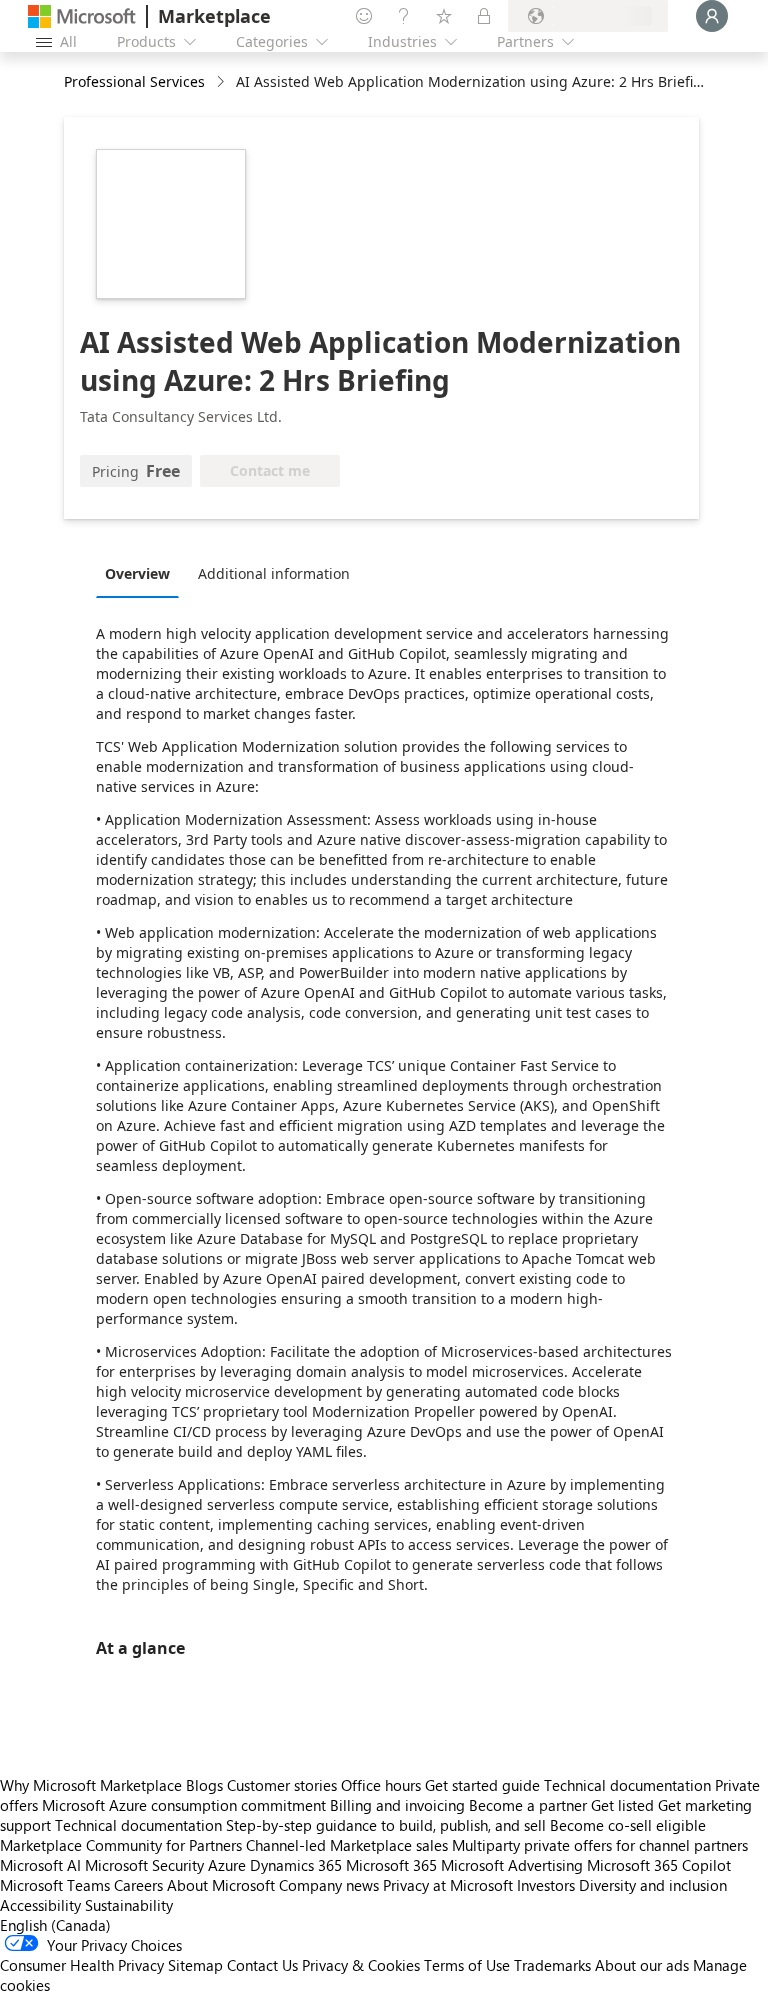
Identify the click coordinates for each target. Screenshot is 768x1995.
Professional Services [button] (134, 81)
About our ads (642, 1965)
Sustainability (129, 1905)
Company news (329, 1885)
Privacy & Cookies (361, 1965)
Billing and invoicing (397, 1805)
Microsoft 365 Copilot (659, 1865)
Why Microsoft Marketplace (91, 1785)
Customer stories (282, 1785)
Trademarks (552, 1965)
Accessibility (40, 1905)
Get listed (622, 1805)
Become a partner (528, 1805)
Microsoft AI (40, 1865)
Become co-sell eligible (628, 1825)
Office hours (381, 1785)
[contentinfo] (222, 82)
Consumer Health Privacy (82, 1965)
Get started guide (482, 1785)
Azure (227, 1865)
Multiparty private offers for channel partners (600, 1845)
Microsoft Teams (55, 1885)
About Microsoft (221, 1885)
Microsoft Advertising (512, 1865)
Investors (546, 1885)
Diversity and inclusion (653, 1885)
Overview (137, 573)
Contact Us (262, 1965)
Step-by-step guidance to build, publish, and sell (386, 1825)
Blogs (204, 1785)
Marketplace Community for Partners (121, 1845)
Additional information (274, 573)
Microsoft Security (144, 1865)
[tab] (142, 573)
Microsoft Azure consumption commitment (186, 1805)
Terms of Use (467, 1965)
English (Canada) (55, 1925)
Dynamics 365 (296, 1865)
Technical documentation (627, 1785)
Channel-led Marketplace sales (347, 1845)
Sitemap (195, 1965)
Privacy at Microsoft (448, 1885)
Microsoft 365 (391, 1865)
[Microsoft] (82, 16)
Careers (138, 1885)
